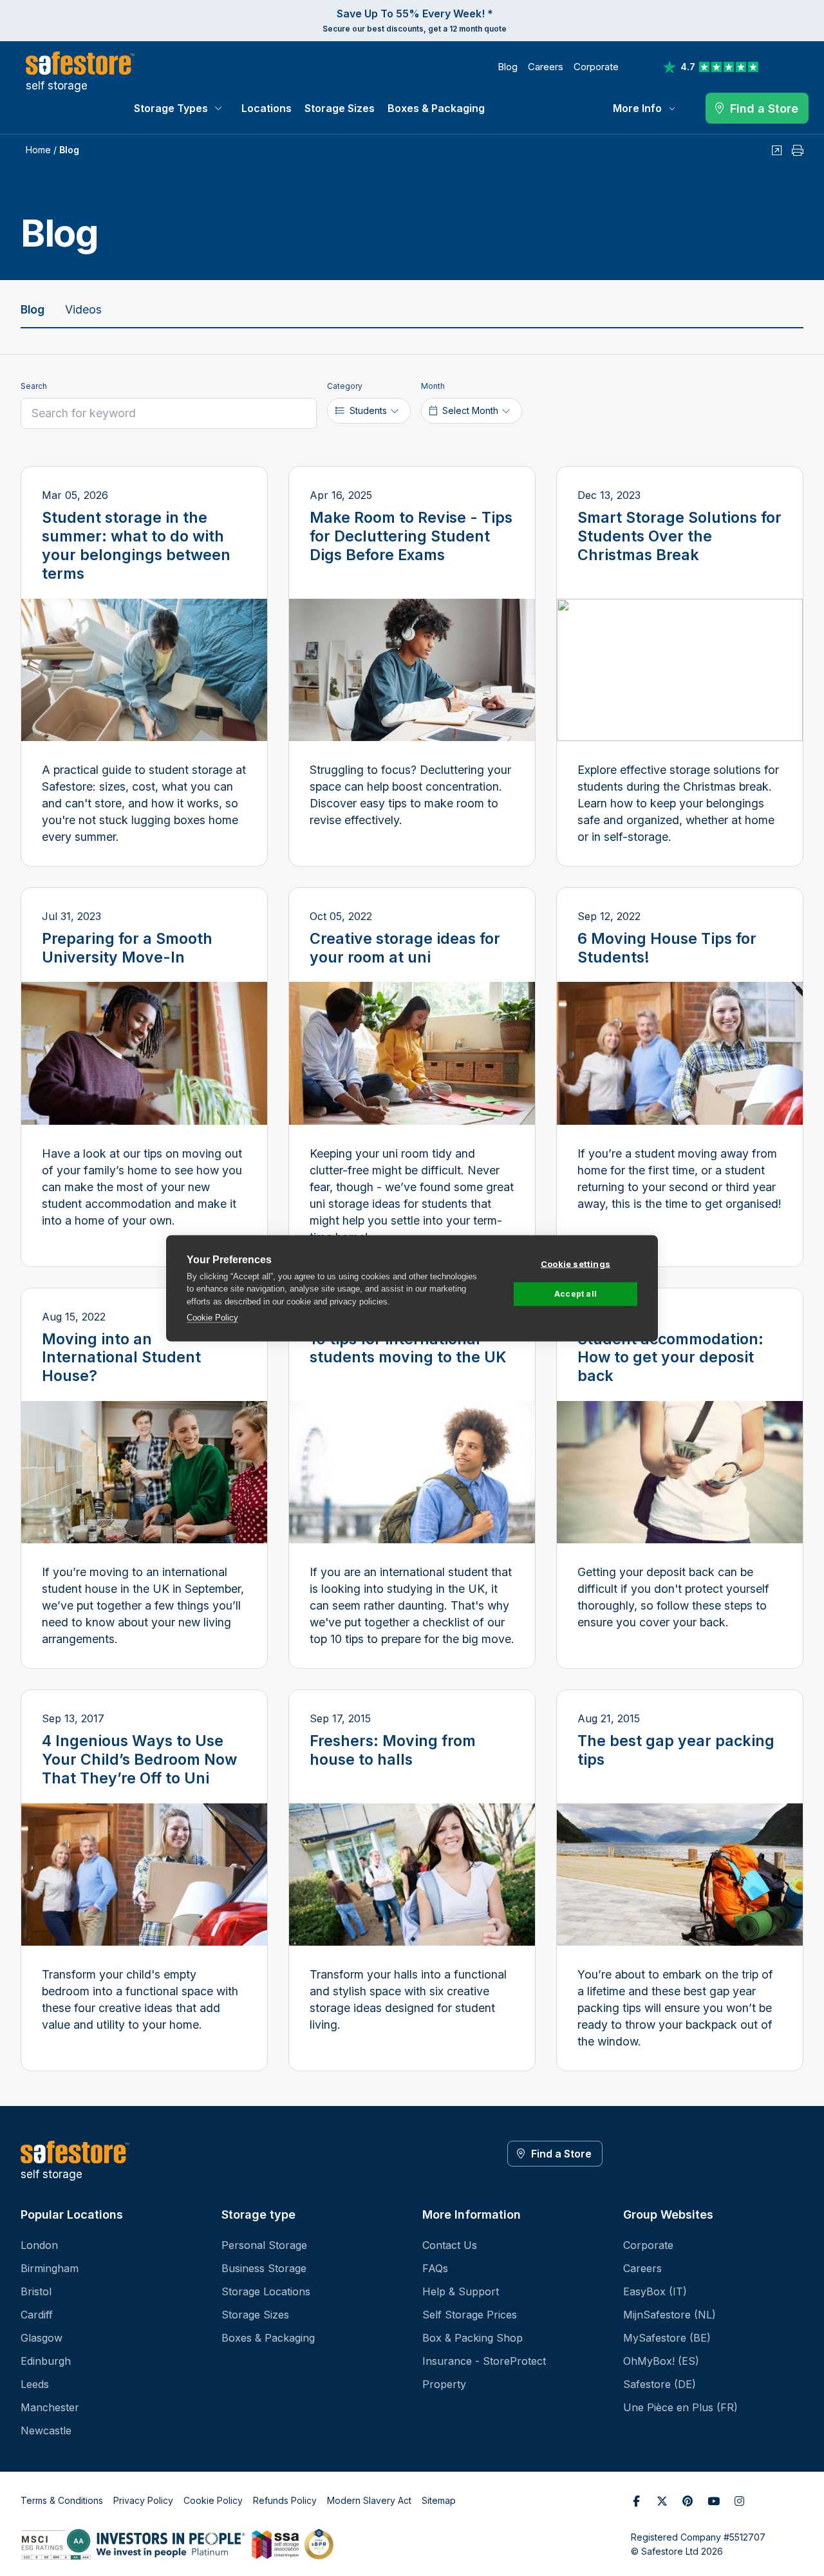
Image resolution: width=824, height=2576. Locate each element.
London (39, 2245)
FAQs (435, 2268)
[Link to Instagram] (739, 2501)
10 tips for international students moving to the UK (408, 1349)
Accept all (576, 1294)
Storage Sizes (340, 108)
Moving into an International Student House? (121, 1358)
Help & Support (461, 2291)
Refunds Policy (285, 2500)
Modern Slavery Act (369, 2500)
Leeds (35, 2384)
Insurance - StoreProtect (484, 2361)
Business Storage (264, 2268)
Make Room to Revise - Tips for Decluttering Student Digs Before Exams (411, 536)
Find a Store (561, 2154)
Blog (508, 67)
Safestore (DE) (660, 2384)
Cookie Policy (212, 1318)
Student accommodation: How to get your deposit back (670, 1358)
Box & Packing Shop (473, 2338)
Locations (267, 108)
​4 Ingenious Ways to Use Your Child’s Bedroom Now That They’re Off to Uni (139, 1760)
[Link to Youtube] (713, 2501)
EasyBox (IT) (655, 2291)
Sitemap (439, 2500)
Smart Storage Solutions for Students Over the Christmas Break (679, 536)
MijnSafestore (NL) (669, 2315)
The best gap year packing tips (676, 1750)
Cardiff (37, 2315)
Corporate (596, 67)
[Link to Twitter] (662, 2501)
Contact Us (450, 2245)
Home (38, 150)
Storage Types (171, 108)
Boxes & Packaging (436, 108)
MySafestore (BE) (667, 2338)
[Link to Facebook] (636, 2501)
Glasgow (42, 2338)
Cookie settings (576, 1263)
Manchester (50, 2407)
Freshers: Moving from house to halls (393, 1750)
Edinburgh (46, 2361)
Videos (83, 309)
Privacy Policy (143, 2500)
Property (444, 2384)
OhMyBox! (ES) (661, 2361)
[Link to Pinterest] (688, 2501)
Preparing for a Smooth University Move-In (127, 948)
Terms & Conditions (62, 2500)
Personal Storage (264, 2245)
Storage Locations (266, 2291)
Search (34, 386)
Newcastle (46, 2430)
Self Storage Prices (470, 2315)
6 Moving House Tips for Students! (667, 948)
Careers (546, 67)
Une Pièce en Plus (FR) (680, 2407)
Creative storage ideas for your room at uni (405, 948)
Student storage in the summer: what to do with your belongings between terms (136, 546)
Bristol (36, 2291)
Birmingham (50, 2268)
